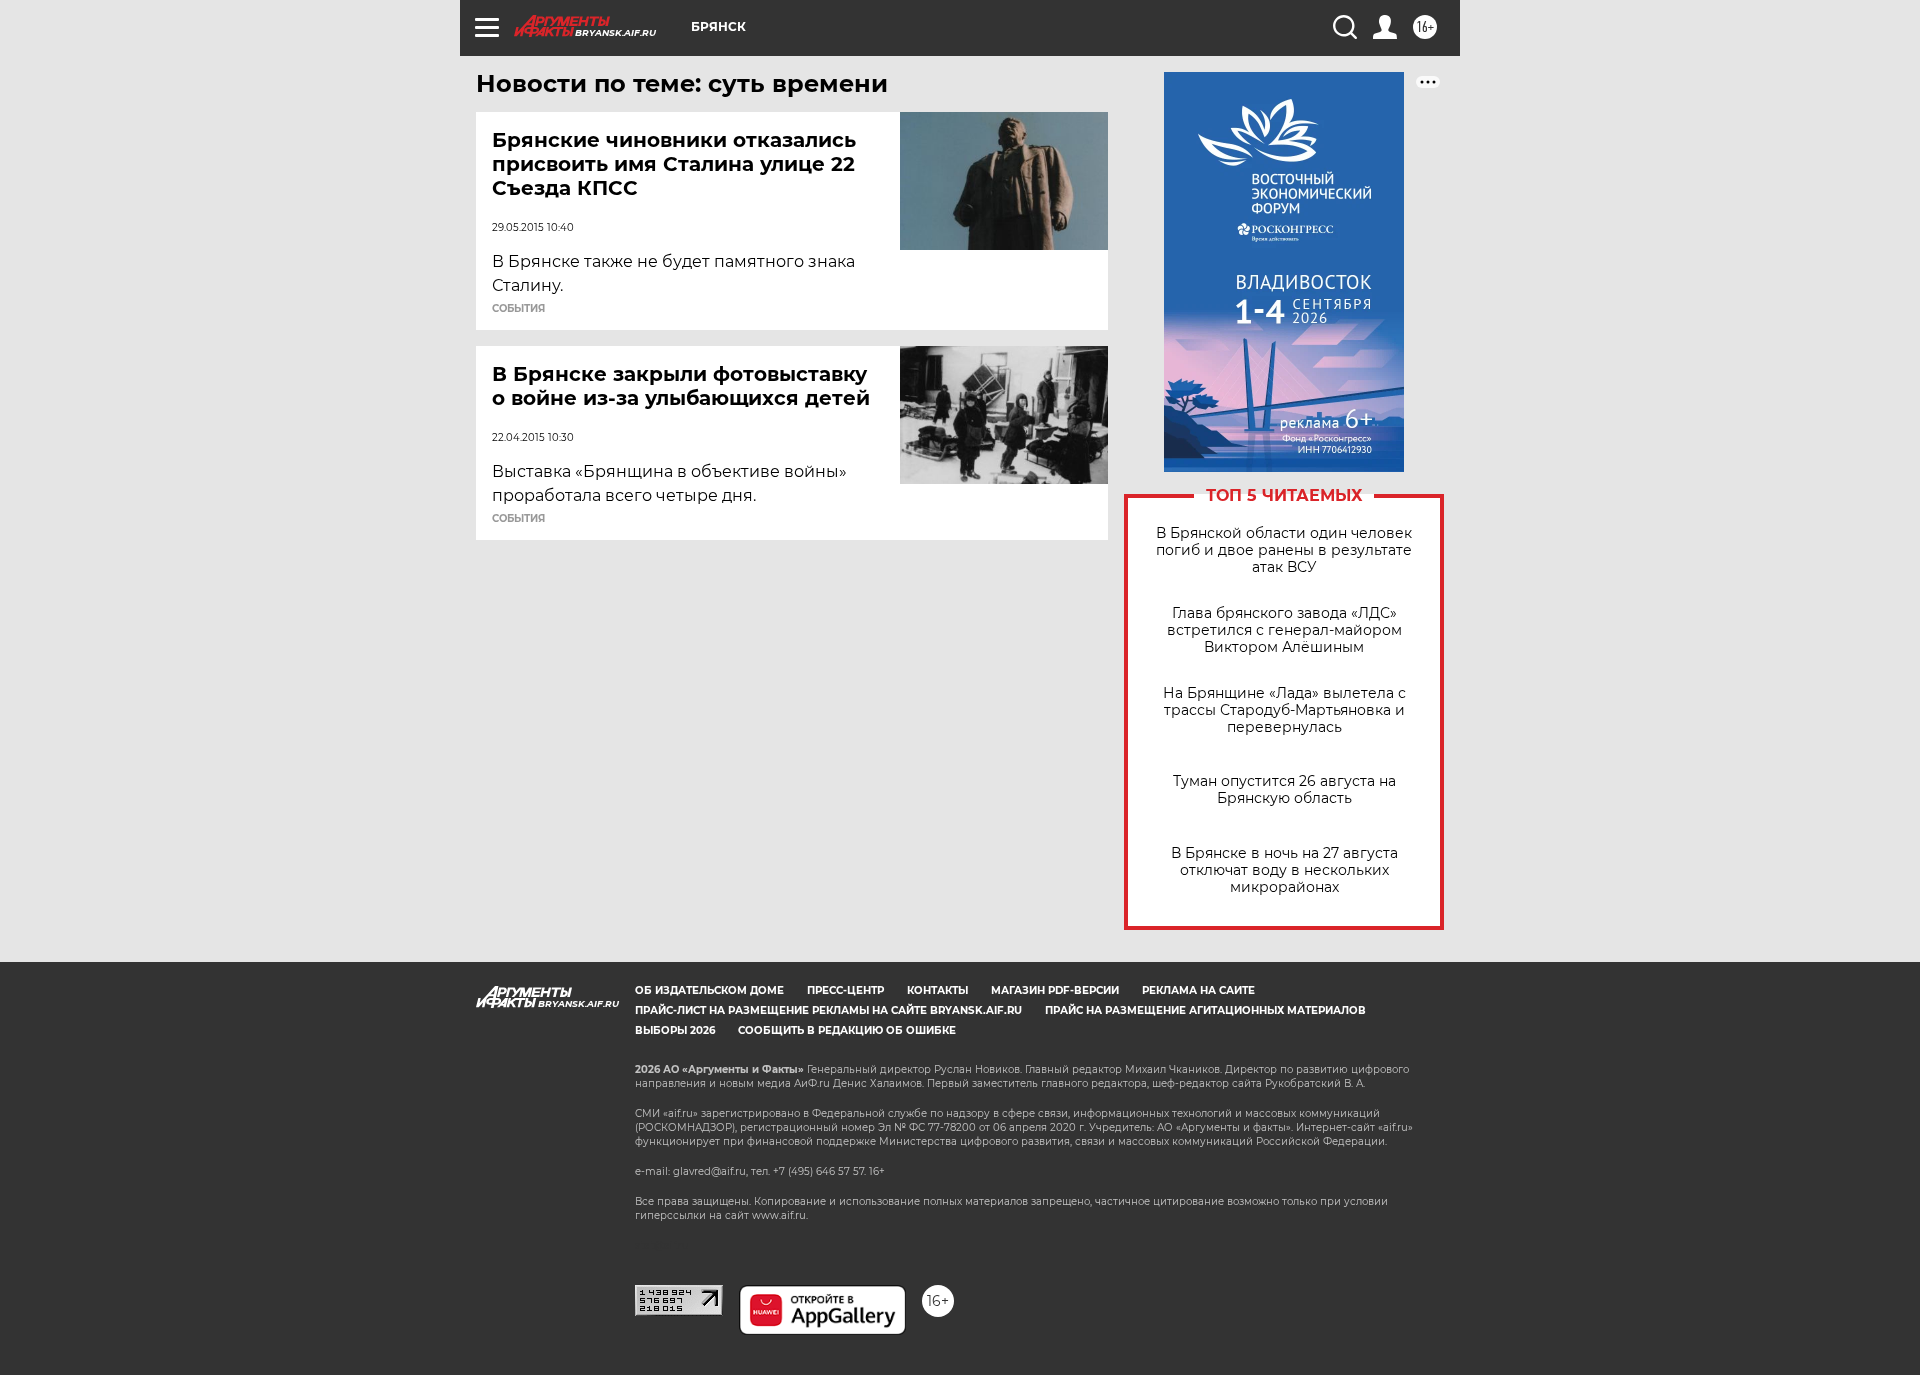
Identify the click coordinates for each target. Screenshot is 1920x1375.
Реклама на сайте (1198, 990)
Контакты (937, 990)
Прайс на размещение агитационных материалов (1205, 1010)
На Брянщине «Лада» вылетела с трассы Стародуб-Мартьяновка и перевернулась (1284, 710)
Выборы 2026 (675, 1030)
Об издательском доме (709, 990)
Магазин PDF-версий (1055, 990)
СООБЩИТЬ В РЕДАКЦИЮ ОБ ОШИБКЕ (847, 1030)
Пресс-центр (845, 990)
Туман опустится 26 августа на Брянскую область (1284, 790)
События (518, 309)
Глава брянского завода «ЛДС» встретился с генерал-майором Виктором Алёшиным (1284, 630)
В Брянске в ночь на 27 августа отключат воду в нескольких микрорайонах (1284, 870)
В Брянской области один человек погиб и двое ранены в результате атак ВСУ (1284, 550)
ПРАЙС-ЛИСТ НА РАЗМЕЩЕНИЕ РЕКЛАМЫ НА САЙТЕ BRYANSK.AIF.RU (828, 1010)
